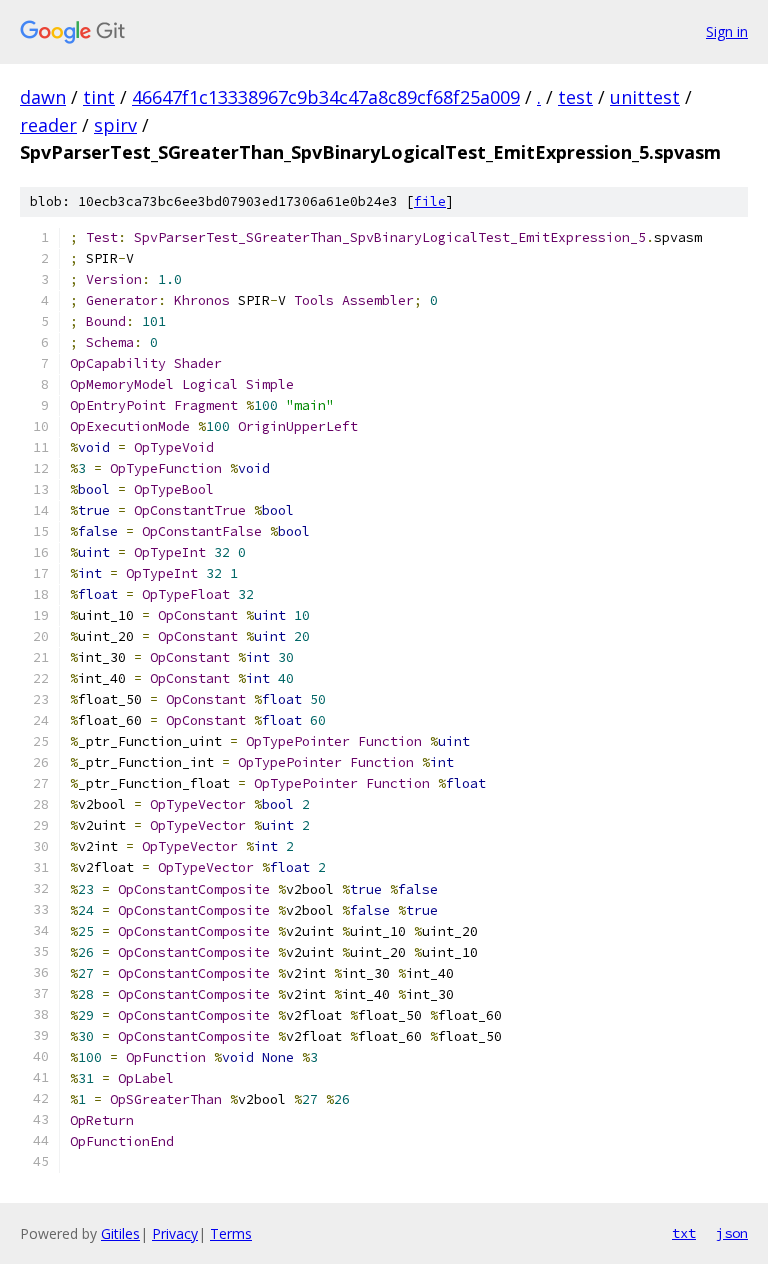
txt (684, 1233)
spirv (115, 125)
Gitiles (120, 1233)
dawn (43, 97)
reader (48, 125)
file (430, 201)
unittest (645, 97)
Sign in (727, 31)
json (732, 1233)
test (575, 97)
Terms (231, 1233)
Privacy (175, 1233)
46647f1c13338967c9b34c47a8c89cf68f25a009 (326, 97)
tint (99, 97)
